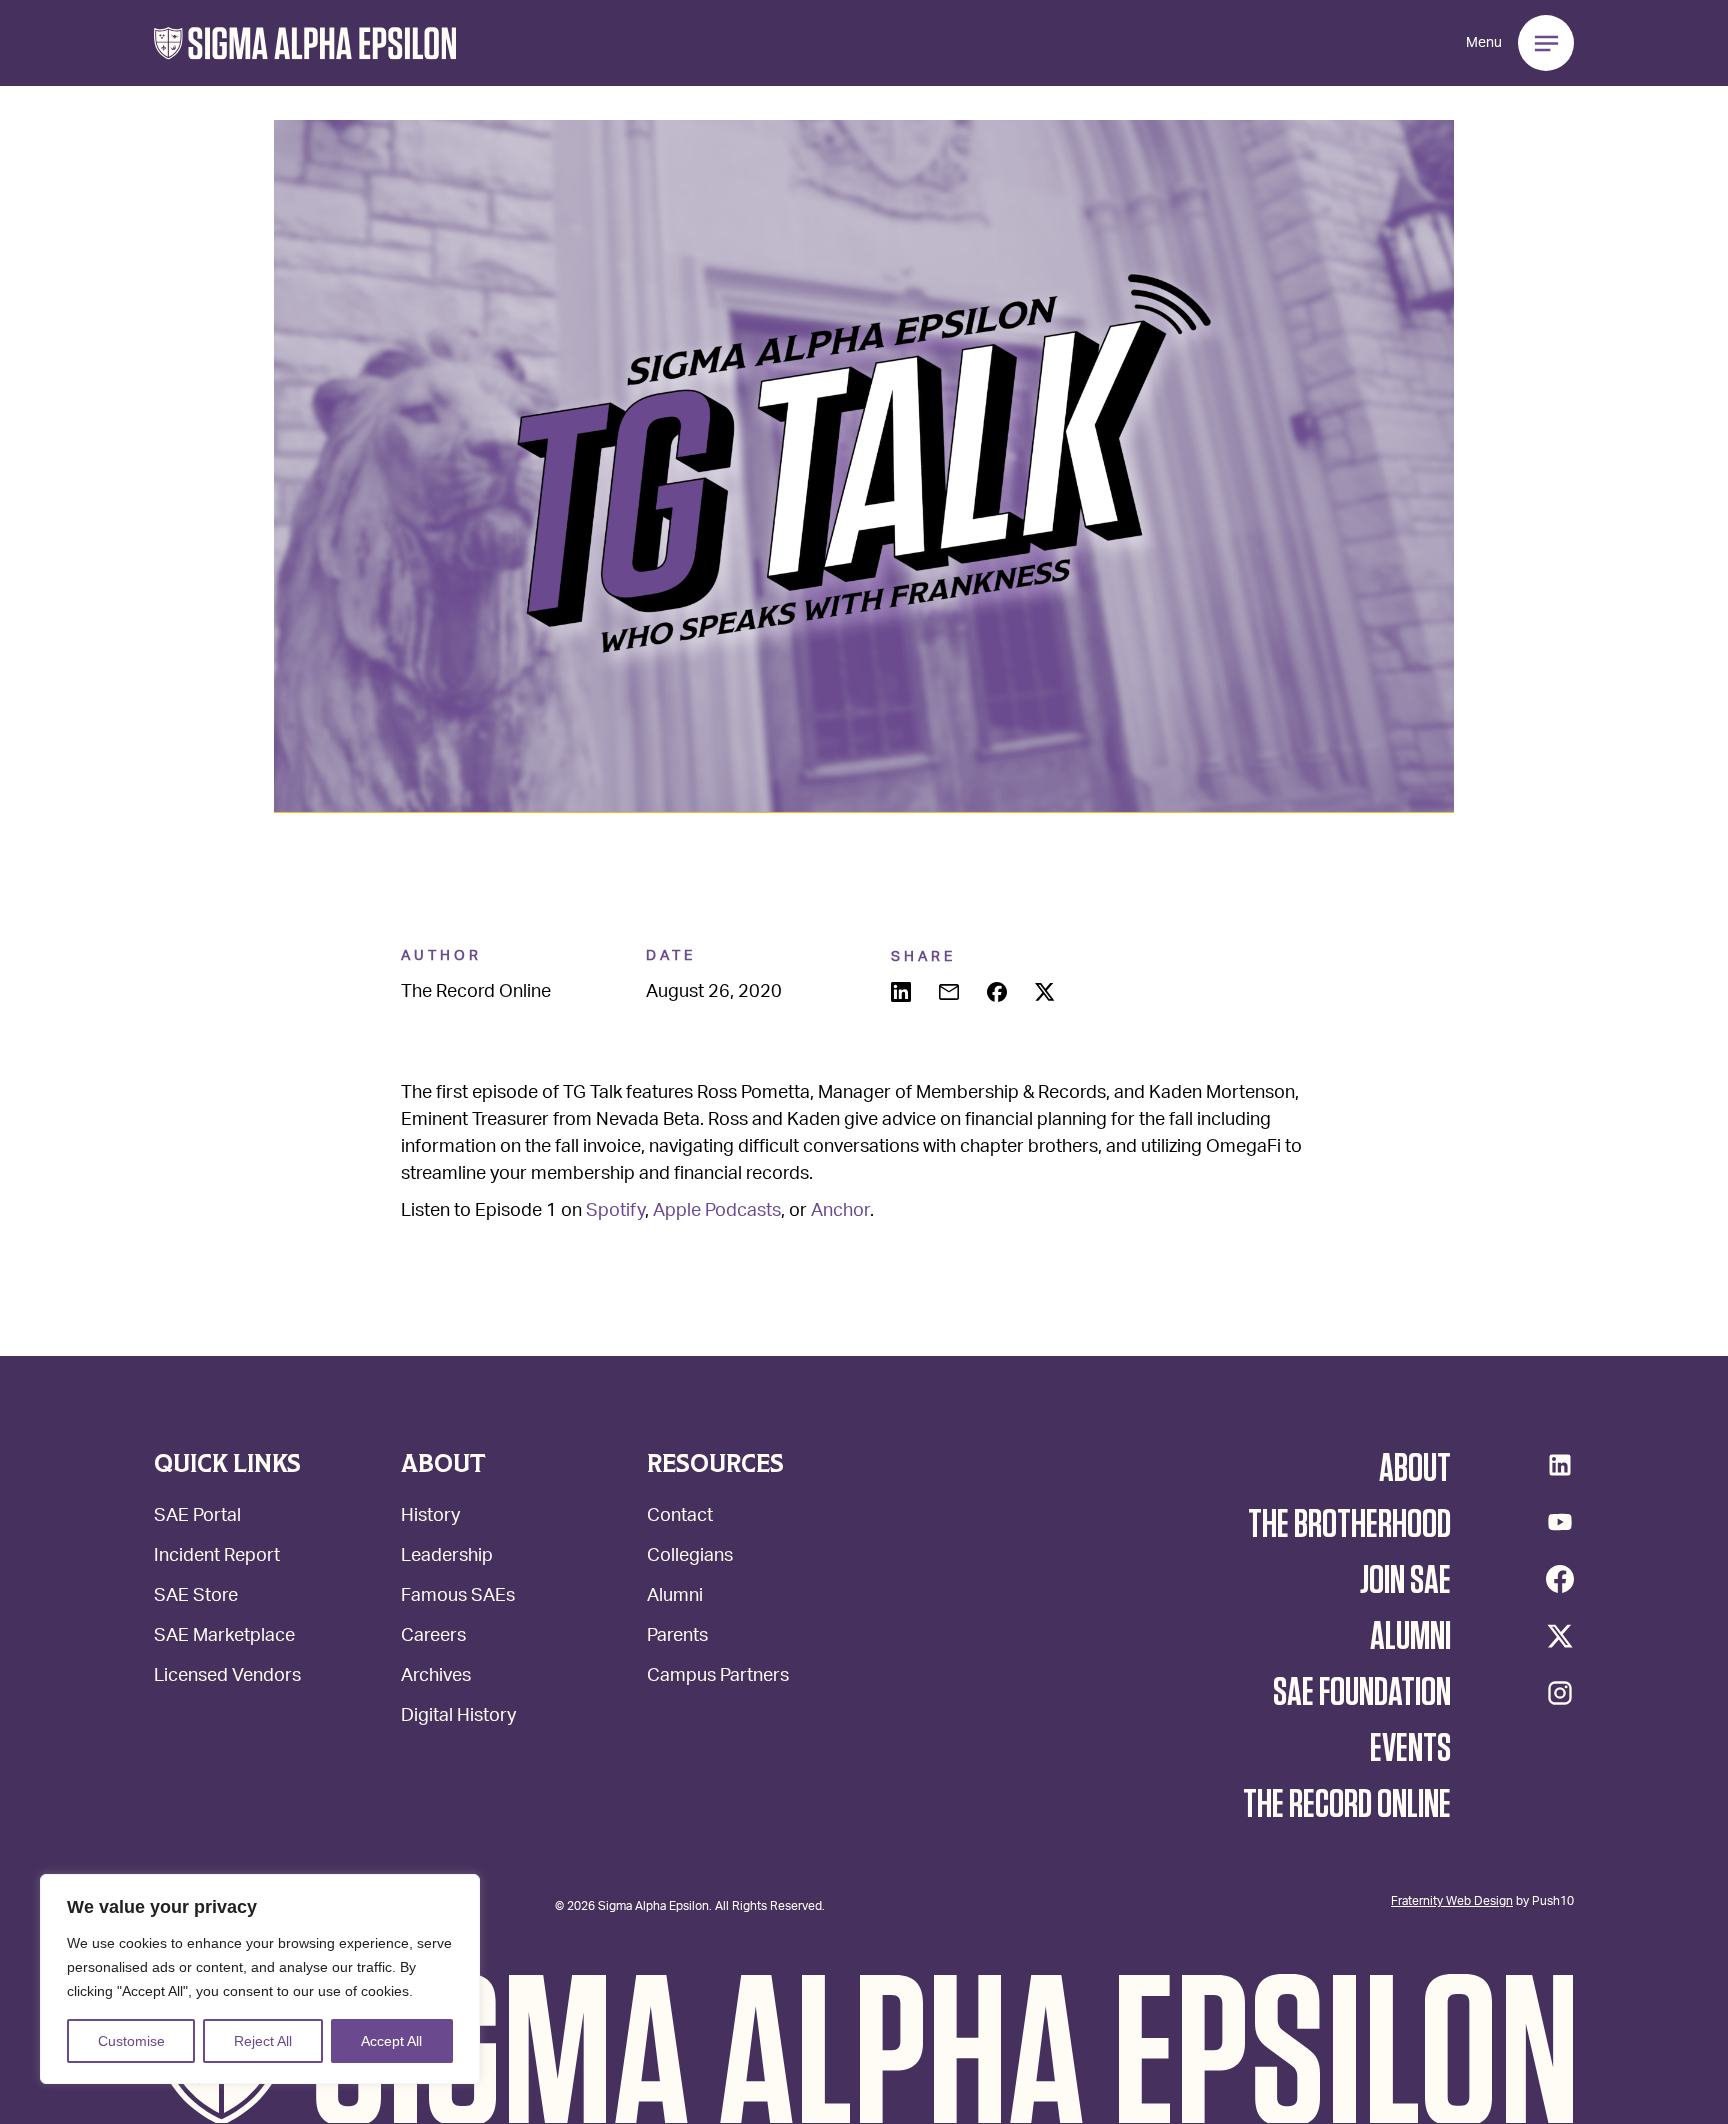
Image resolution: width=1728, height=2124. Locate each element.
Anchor (840, 1212)
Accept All (391, 2041)
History (430, 1517)
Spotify (615, 1212)
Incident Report (217, 1557)
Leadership (447, 1557)
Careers (433, 1637)
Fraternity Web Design (1452, 1900)
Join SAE (1405, 1581)
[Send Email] (951, 994)
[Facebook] (1560, 1579)
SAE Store (196, 1597)
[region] (260, 1979)
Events (1410, 1749)
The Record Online (1347, 1805)
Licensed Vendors (227, 1677)
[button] (305, 43)
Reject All (263, 2041)
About (1415, 1469)
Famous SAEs (458, 1597)
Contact (680, 1517)
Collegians (690, 1557)
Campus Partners (718, 1677)
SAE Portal (197, 1517)
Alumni (675, 1597)
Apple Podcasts (717, 1212)
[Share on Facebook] (999, 994)
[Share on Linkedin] (903, 994)
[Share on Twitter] (1047, 994)
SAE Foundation (1362, 1693)
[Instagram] (1560, 1693)
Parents (677, 1637)
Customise (131, 2041)
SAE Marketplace (224, 1637)
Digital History (458, 1717)
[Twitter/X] (1560, 1636)
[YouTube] (1560, 1522)
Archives (436, 1677)
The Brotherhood (1349, 1525)
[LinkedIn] (1560, 1465)
